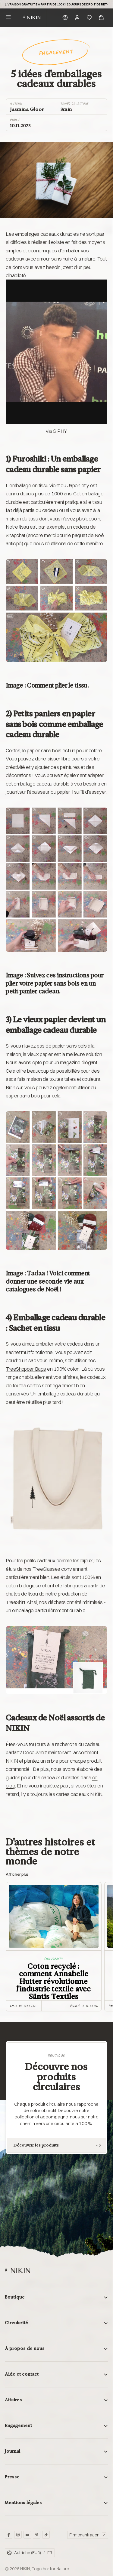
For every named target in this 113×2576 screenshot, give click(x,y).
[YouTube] (27, 2535)
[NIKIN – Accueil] (17, 2271)
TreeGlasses (46, 1569)
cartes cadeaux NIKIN (79, 1794)
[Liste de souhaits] (89, 18)
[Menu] (8, 18)
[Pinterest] (37, 2535)
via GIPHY (56, 431)
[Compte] (77, 18)
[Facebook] (9, 2535)
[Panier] (101, 18)
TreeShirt (15, 1602)
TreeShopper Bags (26, 1369)
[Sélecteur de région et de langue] (65, 18)
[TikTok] (46, 2535)
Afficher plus (17, 1874)
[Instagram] (18, 2535)
